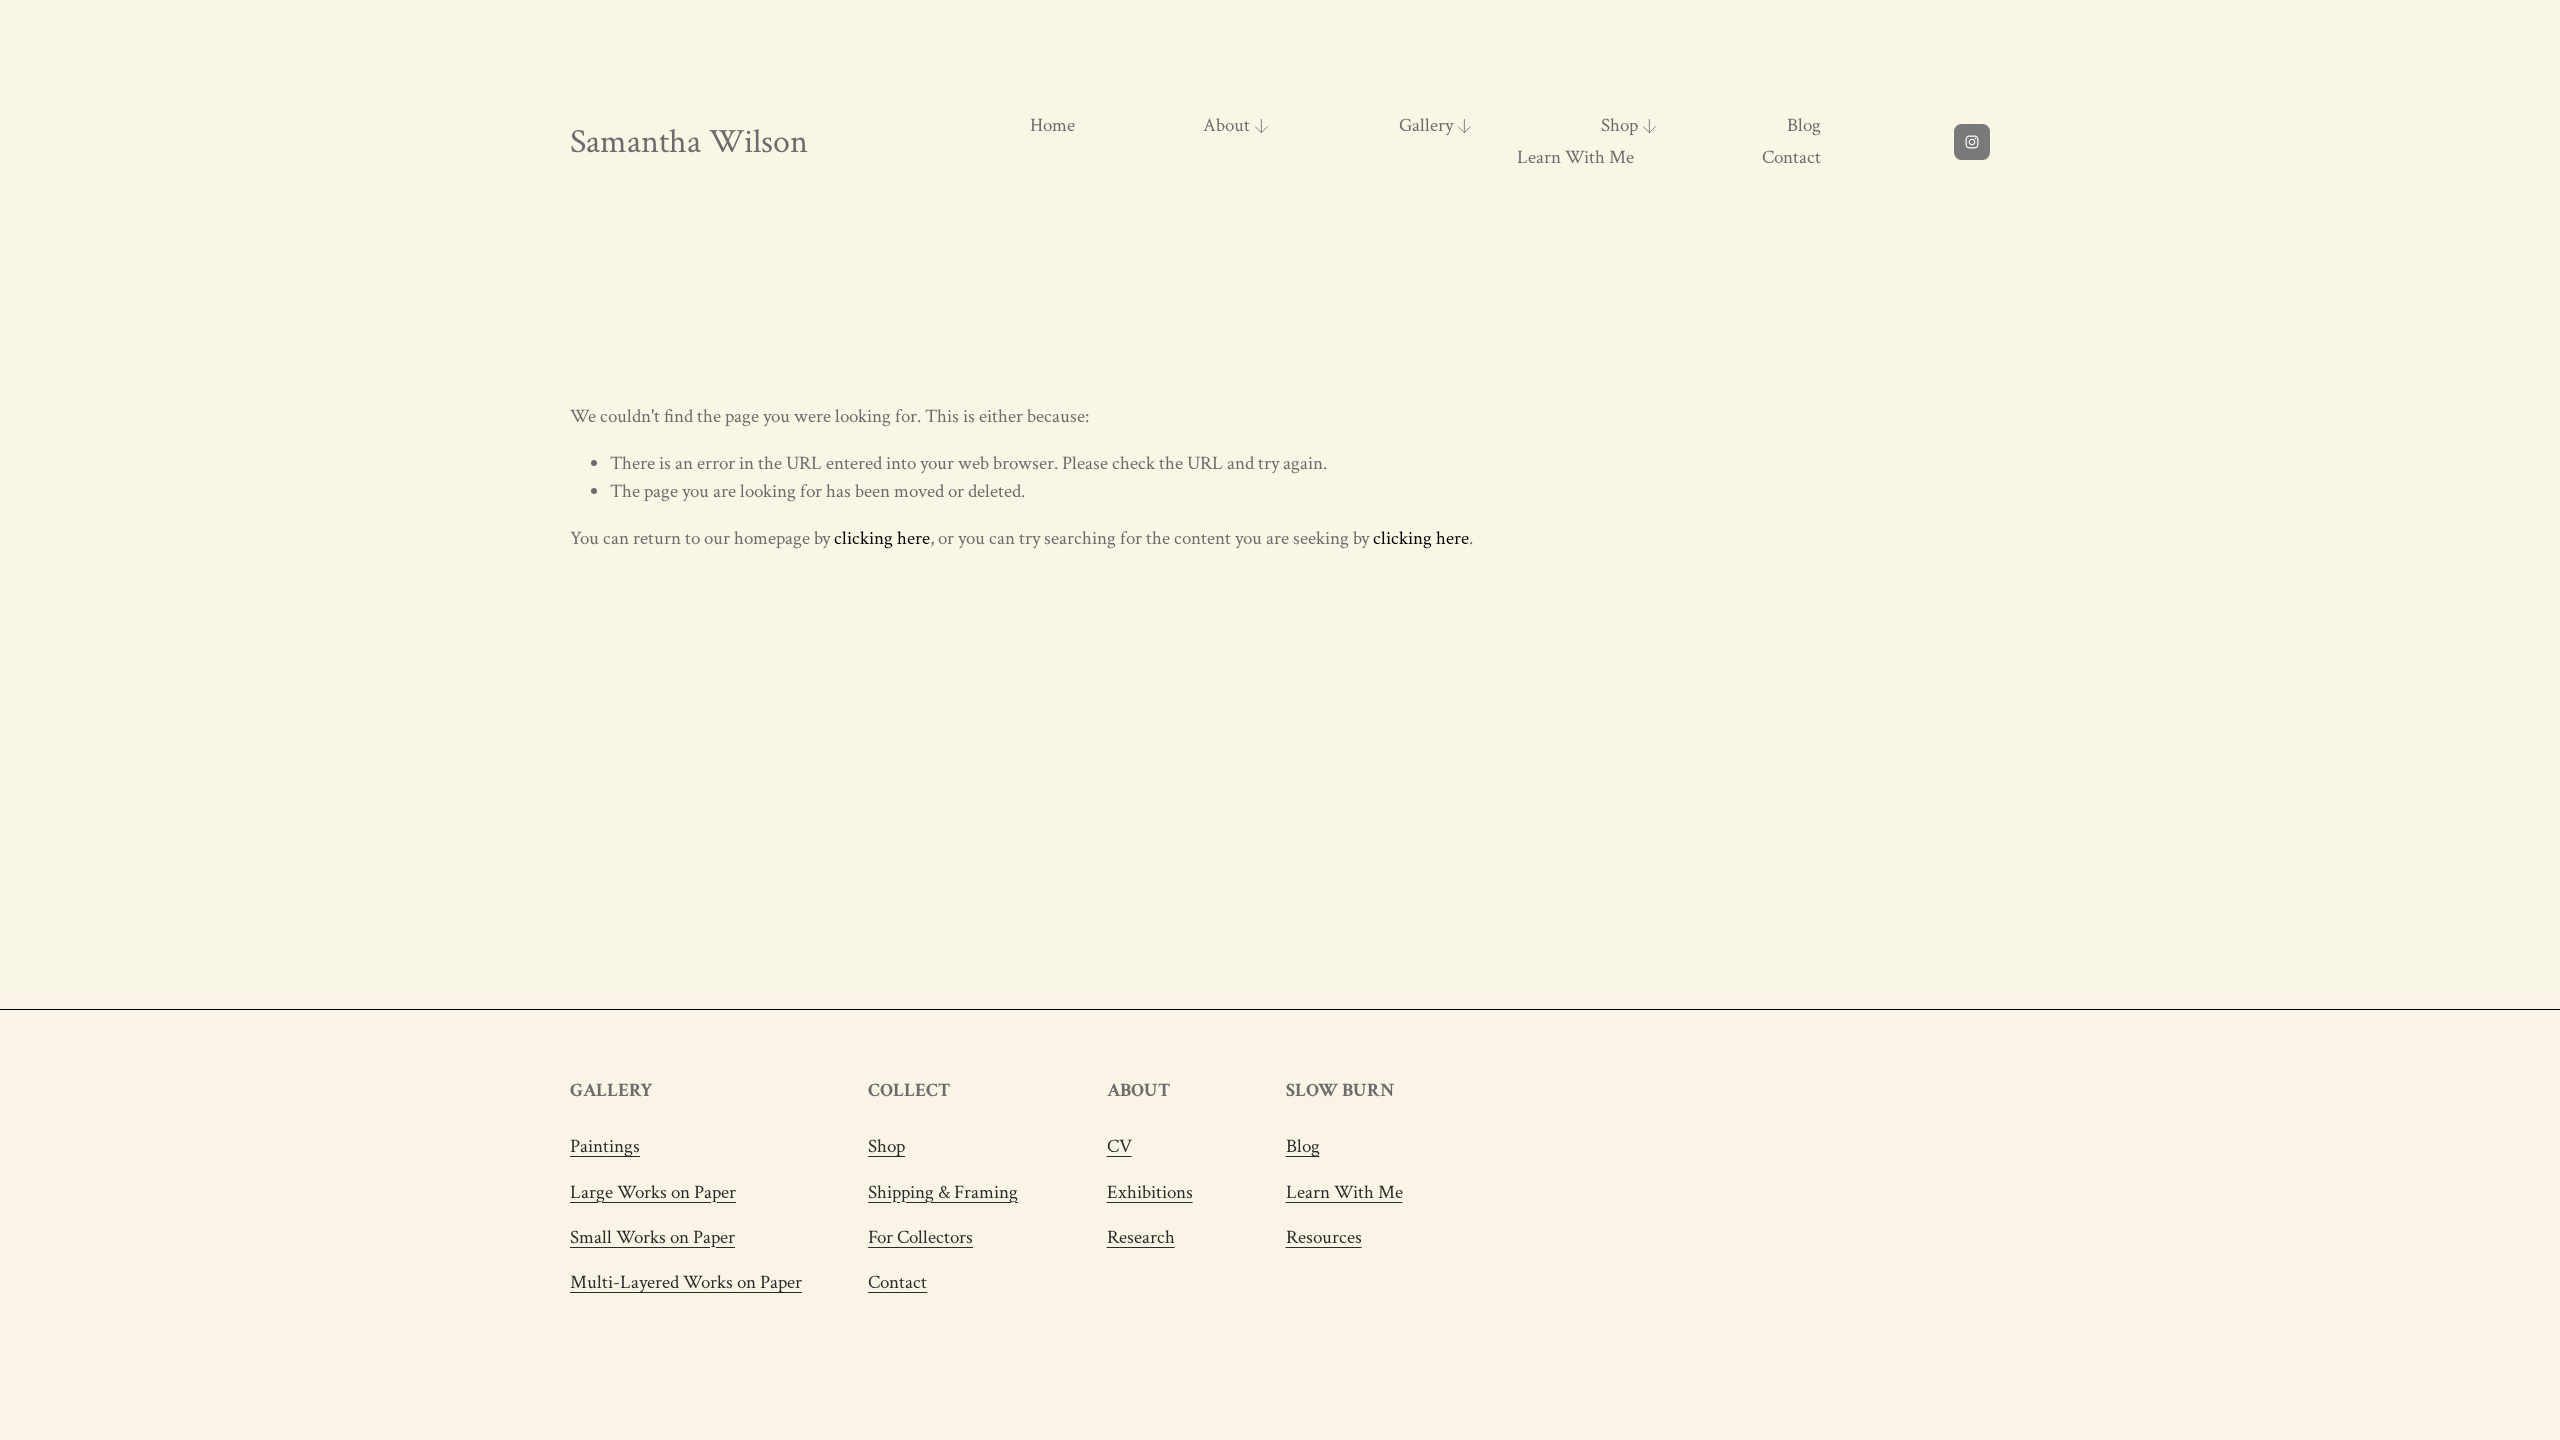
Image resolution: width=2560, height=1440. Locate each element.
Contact (1791, 157)
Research (1141, 1237)
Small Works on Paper (652, 1237)
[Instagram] (1972, 142)
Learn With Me (1575, 157)
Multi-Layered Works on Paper (686, 1282)
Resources (1324, 1237)
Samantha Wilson (689, 142)
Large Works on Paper (653, 1192)
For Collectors (920, 1237)
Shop (886, 1146)
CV (1119, 1146)
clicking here (882, 538)
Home (1052, 125)
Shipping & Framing (943, 1192)
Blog (1804, 125)
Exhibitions (1150, 1192)
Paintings (605, 1146)
